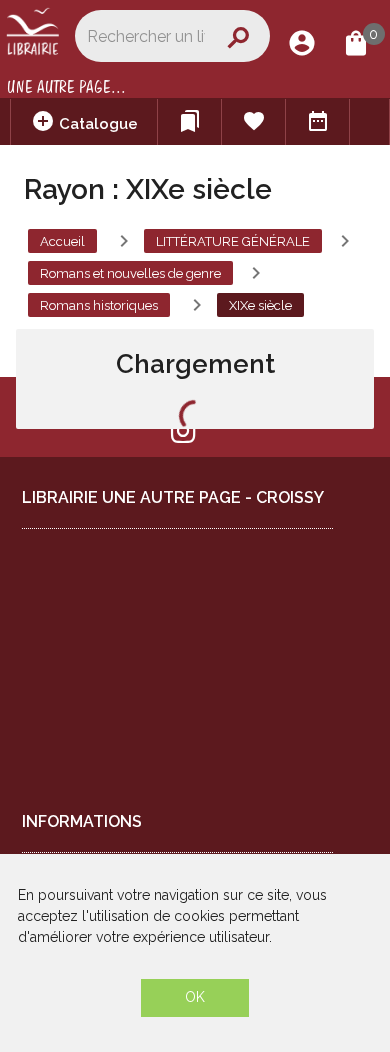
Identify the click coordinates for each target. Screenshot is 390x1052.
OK (195, 997)
